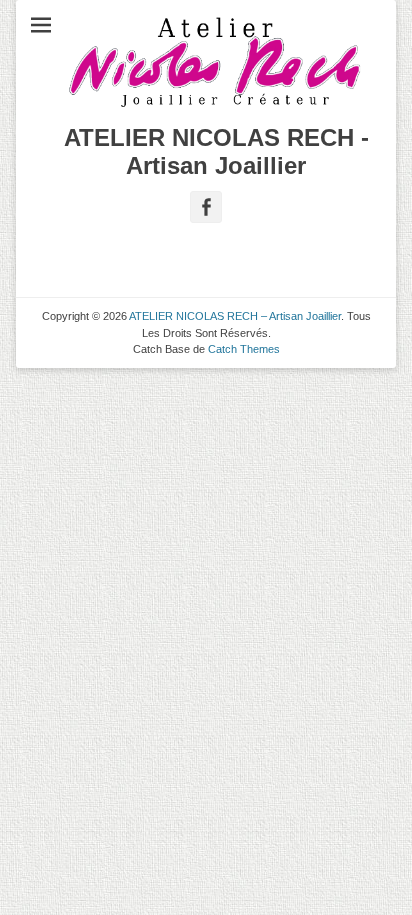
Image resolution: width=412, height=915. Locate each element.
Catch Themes (244, 349)
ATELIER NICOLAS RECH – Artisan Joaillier (235, 316)
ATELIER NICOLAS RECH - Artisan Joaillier (216, 152)
